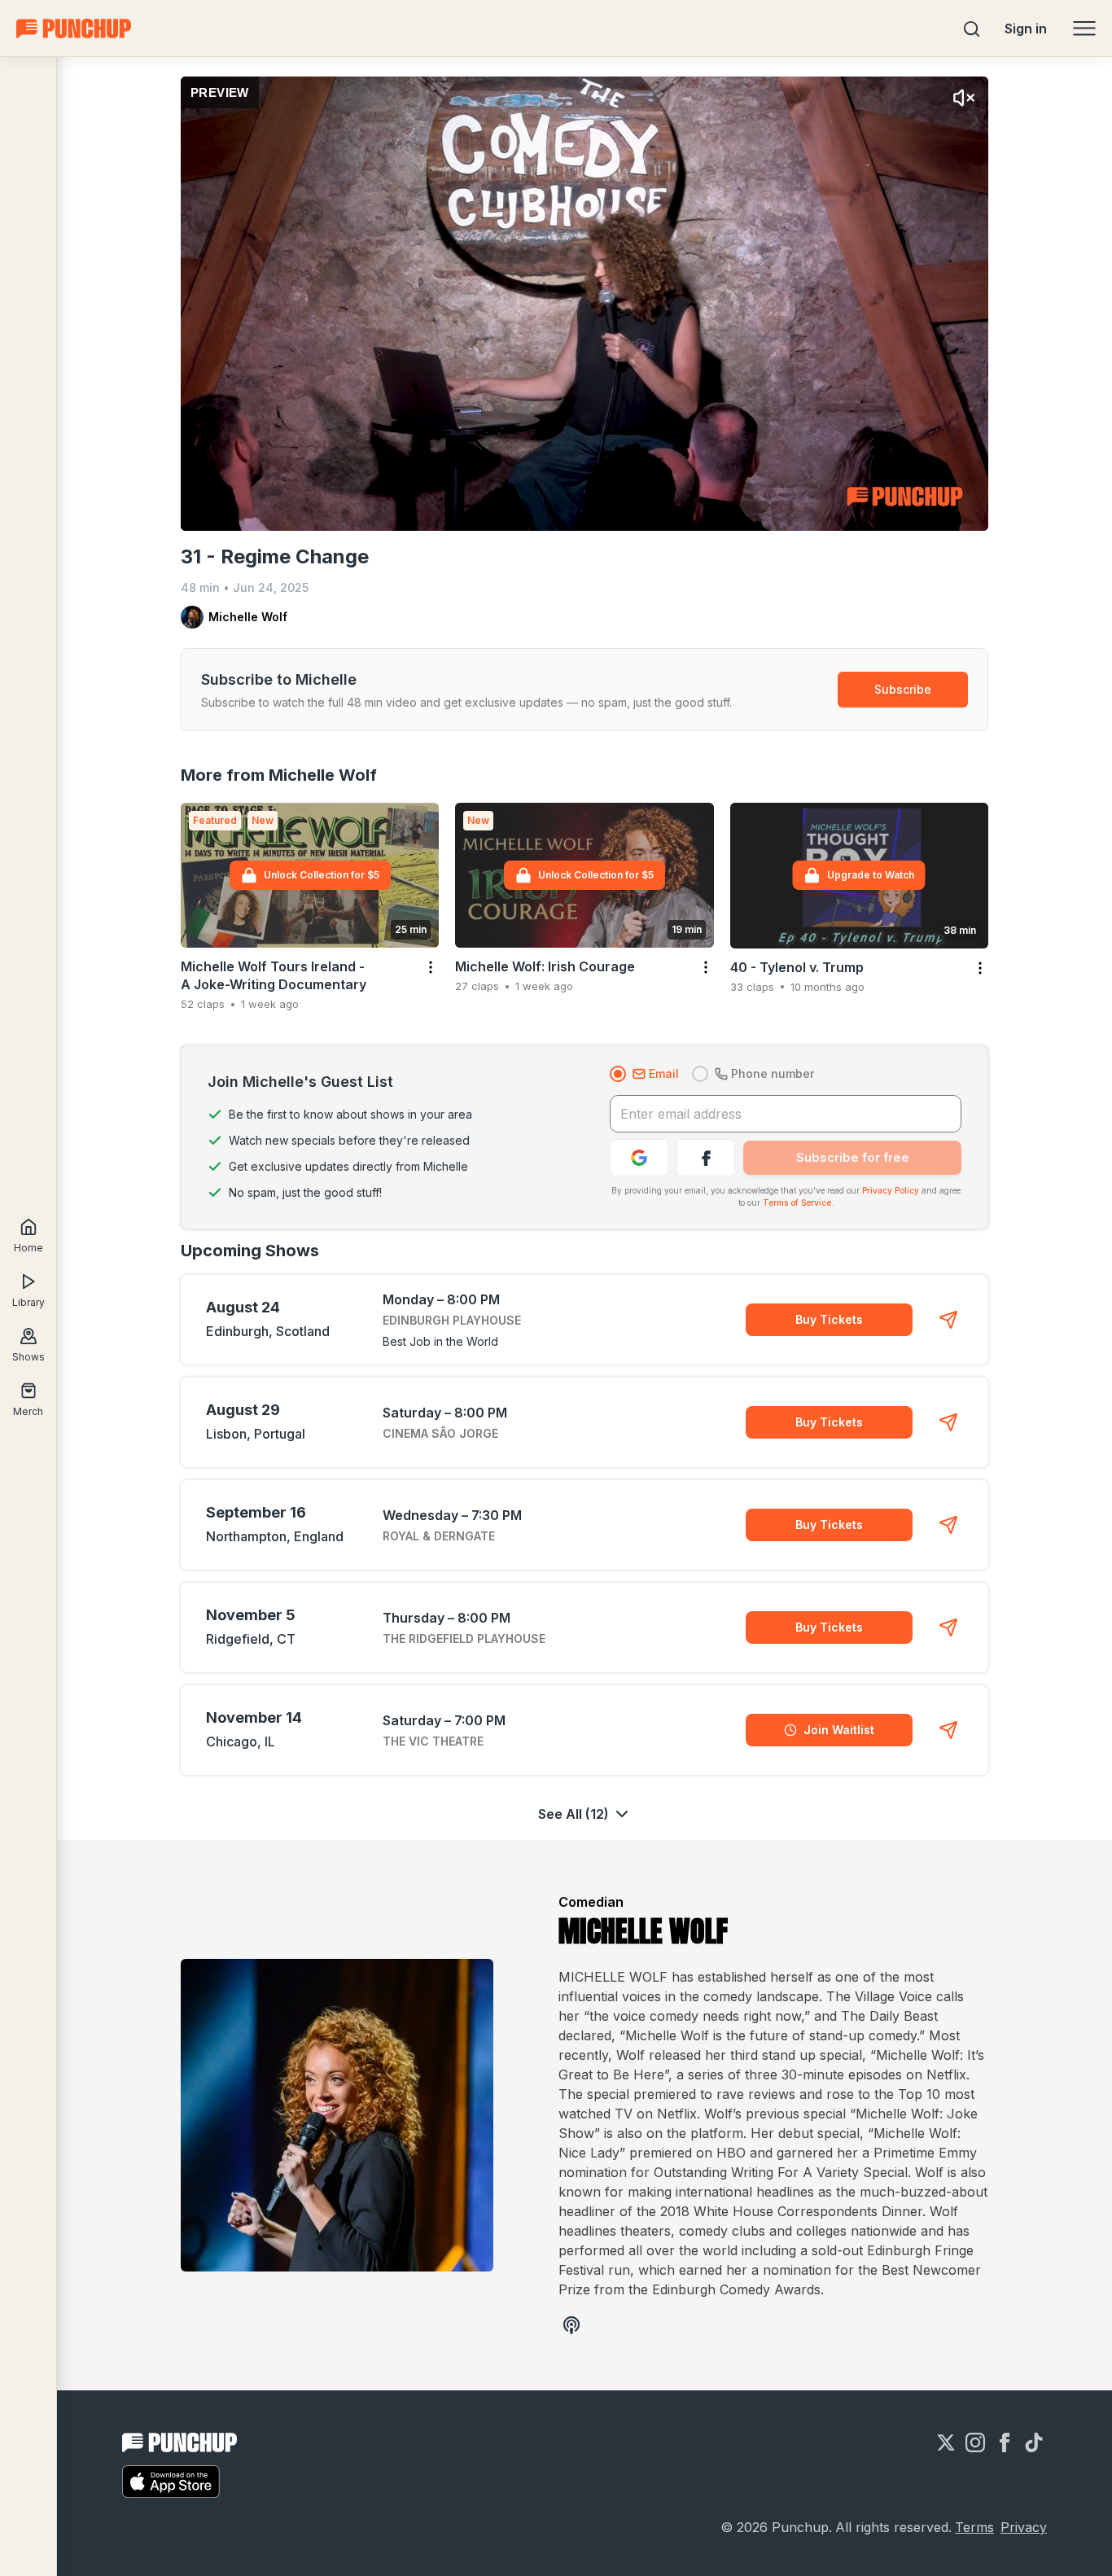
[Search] (972, 28)
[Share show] (948, 1320)
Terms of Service (797, 1203)
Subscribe (903, 689)
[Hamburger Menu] (1084, 28)
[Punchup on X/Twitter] (946, 2442)
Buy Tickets (829, 1319)
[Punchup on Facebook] (1005, 2442)
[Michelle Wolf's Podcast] (571, 2325)
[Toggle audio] (964, 98)
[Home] (74, 28)
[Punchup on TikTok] (1034, 2442)
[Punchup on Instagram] (975, 2442)
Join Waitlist (839, 1730)
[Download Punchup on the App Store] (171, 2482)
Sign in (1026, 28)
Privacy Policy (891, 1190)
